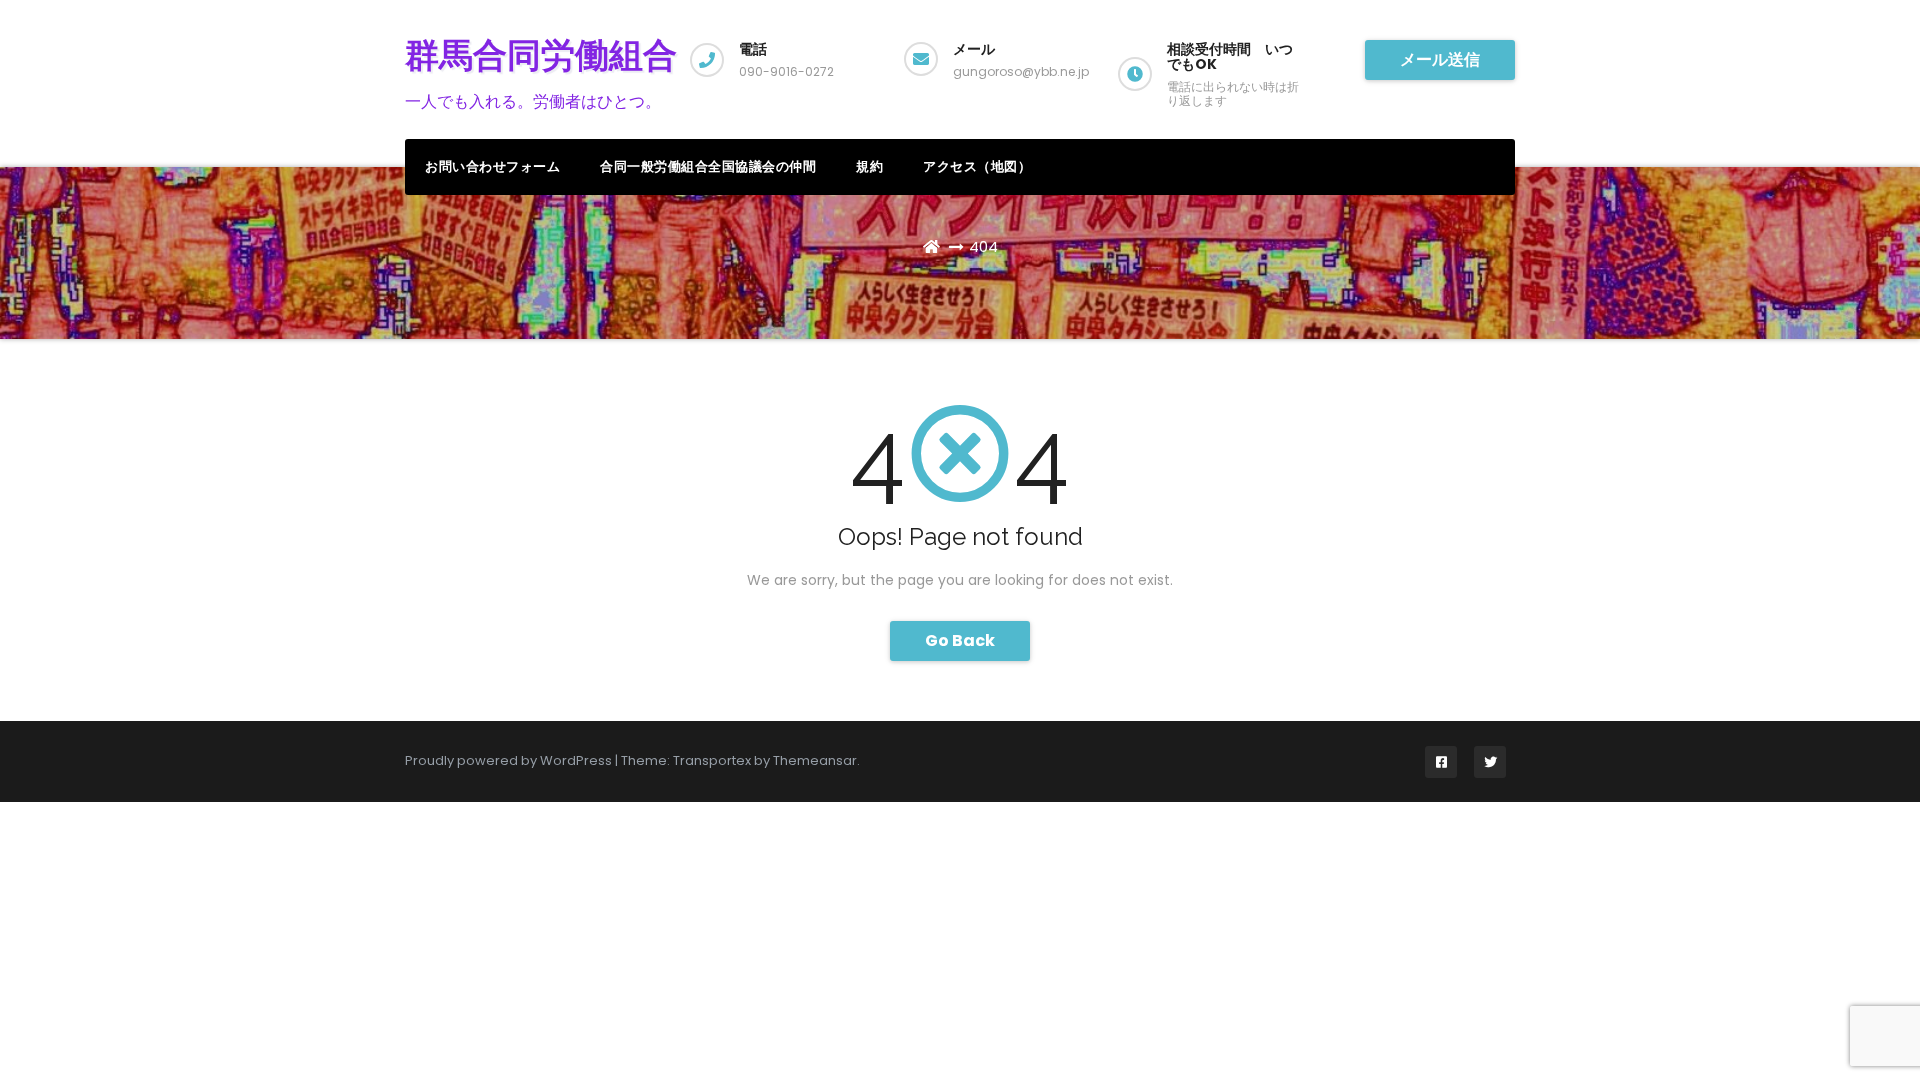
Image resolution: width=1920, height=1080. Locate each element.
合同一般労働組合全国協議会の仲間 (708, 166)
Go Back (960, 640)
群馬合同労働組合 (541, 55)
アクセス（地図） (977, 166)
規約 (869, 166)
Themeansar (815, 760)
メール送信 (1440, 59)
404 (983, 246)
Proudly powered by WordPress (510, 760)
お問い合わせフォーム (492, 166)
